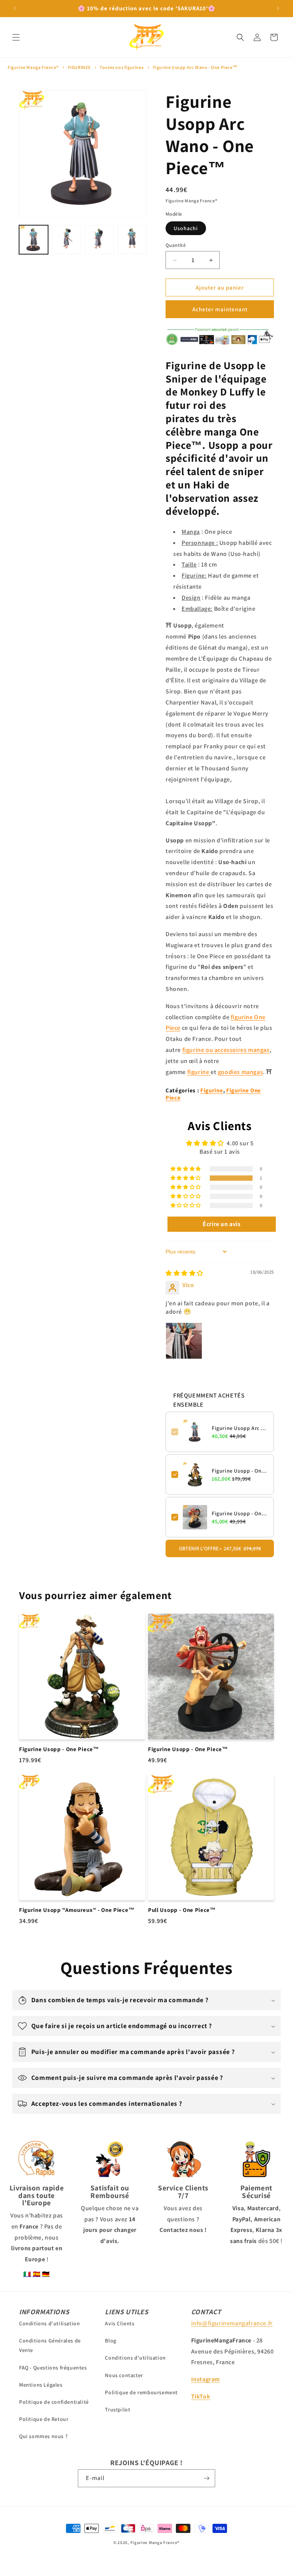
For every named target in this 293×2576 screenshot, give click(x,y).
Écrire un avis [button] (221, 1224)
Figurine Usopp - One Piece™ (240, 1471)
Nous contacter (124, 2375)
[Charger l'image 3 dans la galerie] (99, 240)
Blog (110, 2341)
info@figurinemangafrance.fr (232, 2323)
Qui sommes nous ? (43, 2436)
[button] (16, 37)
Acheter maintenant (220, 309)
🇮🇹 (27, 2274)
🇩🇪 (46, 2274)
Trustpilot (118, 2409)
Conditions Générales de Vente (50, 2345)
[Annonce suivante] (278, 8)
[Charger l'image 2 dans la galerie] (66, 240)
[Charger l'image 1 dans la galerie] (34, 240)
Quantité (176, 245)
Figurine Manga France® (33, 67)
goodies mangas (240, 1072)
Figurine (212, 1090)
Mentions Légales (41, 2385)
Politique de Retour (44, 2419)
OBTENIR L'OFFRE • (220, 1548)
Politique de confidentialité (54, 2402)
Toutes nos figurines (122, 67)
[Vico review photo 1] (184, 1341)
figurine (199, 1072)
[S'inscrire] (206, 2478)
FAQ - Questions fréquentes (53, 2368)
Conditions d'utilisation (49, 2323)
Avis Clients (120, 2323)
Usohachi (186, 228)
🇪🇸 (37, 2274)
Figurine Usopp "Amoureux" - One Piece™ (77, 1910)
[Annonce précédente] (15, 8)
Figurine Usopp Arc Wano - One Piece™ (195, 67)
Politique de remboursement (141, 2392)
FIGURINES (79, 67)
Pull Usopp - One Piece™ (182, 1910)
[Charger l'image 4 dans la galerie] (132, 240)
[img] (184, 1273)
